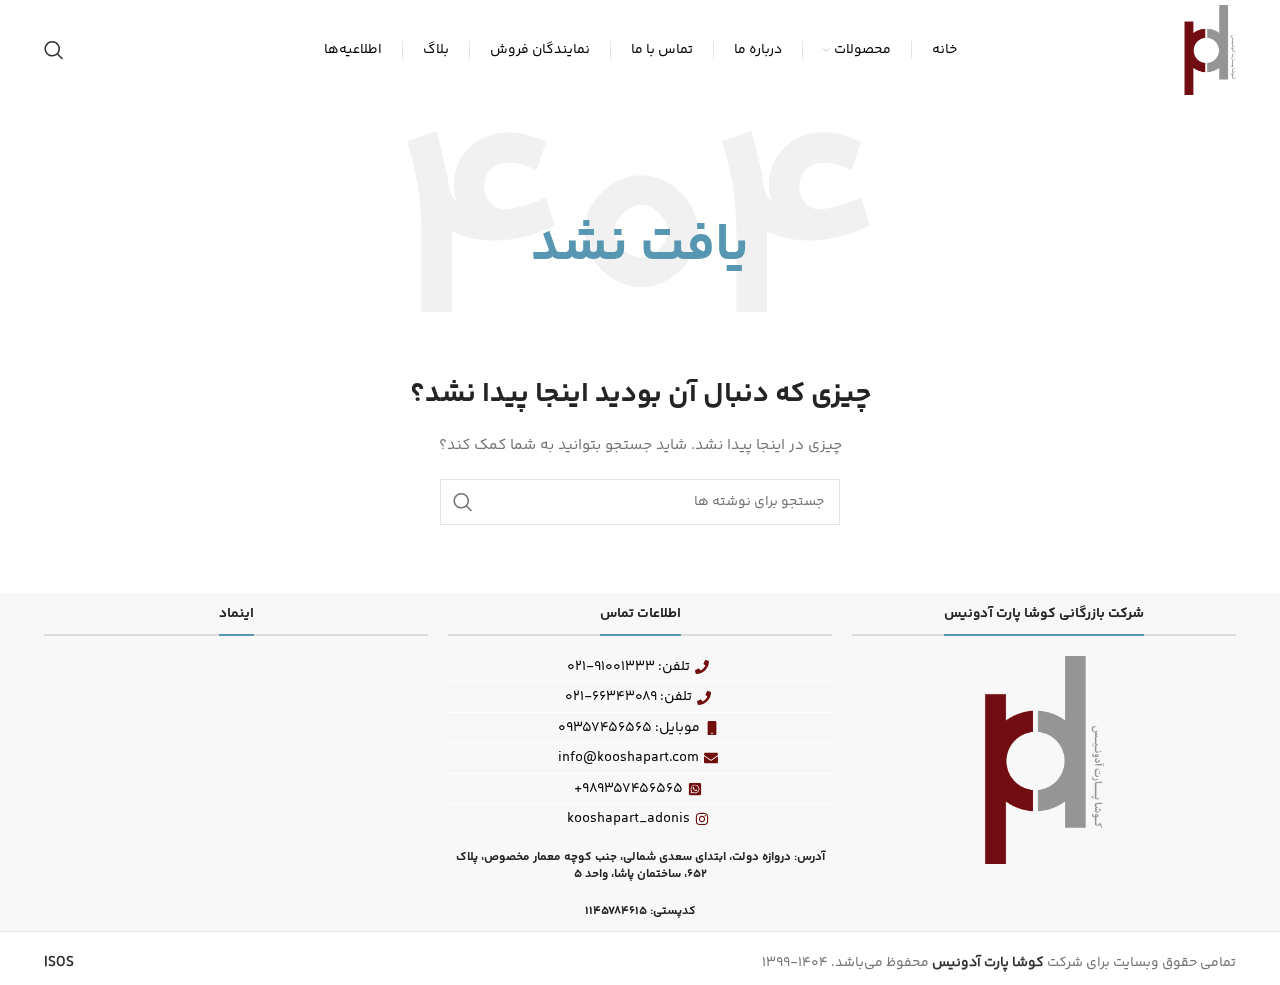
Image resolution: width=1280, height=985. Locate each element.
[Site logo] (1210, 50)
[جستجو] (54, 50)
